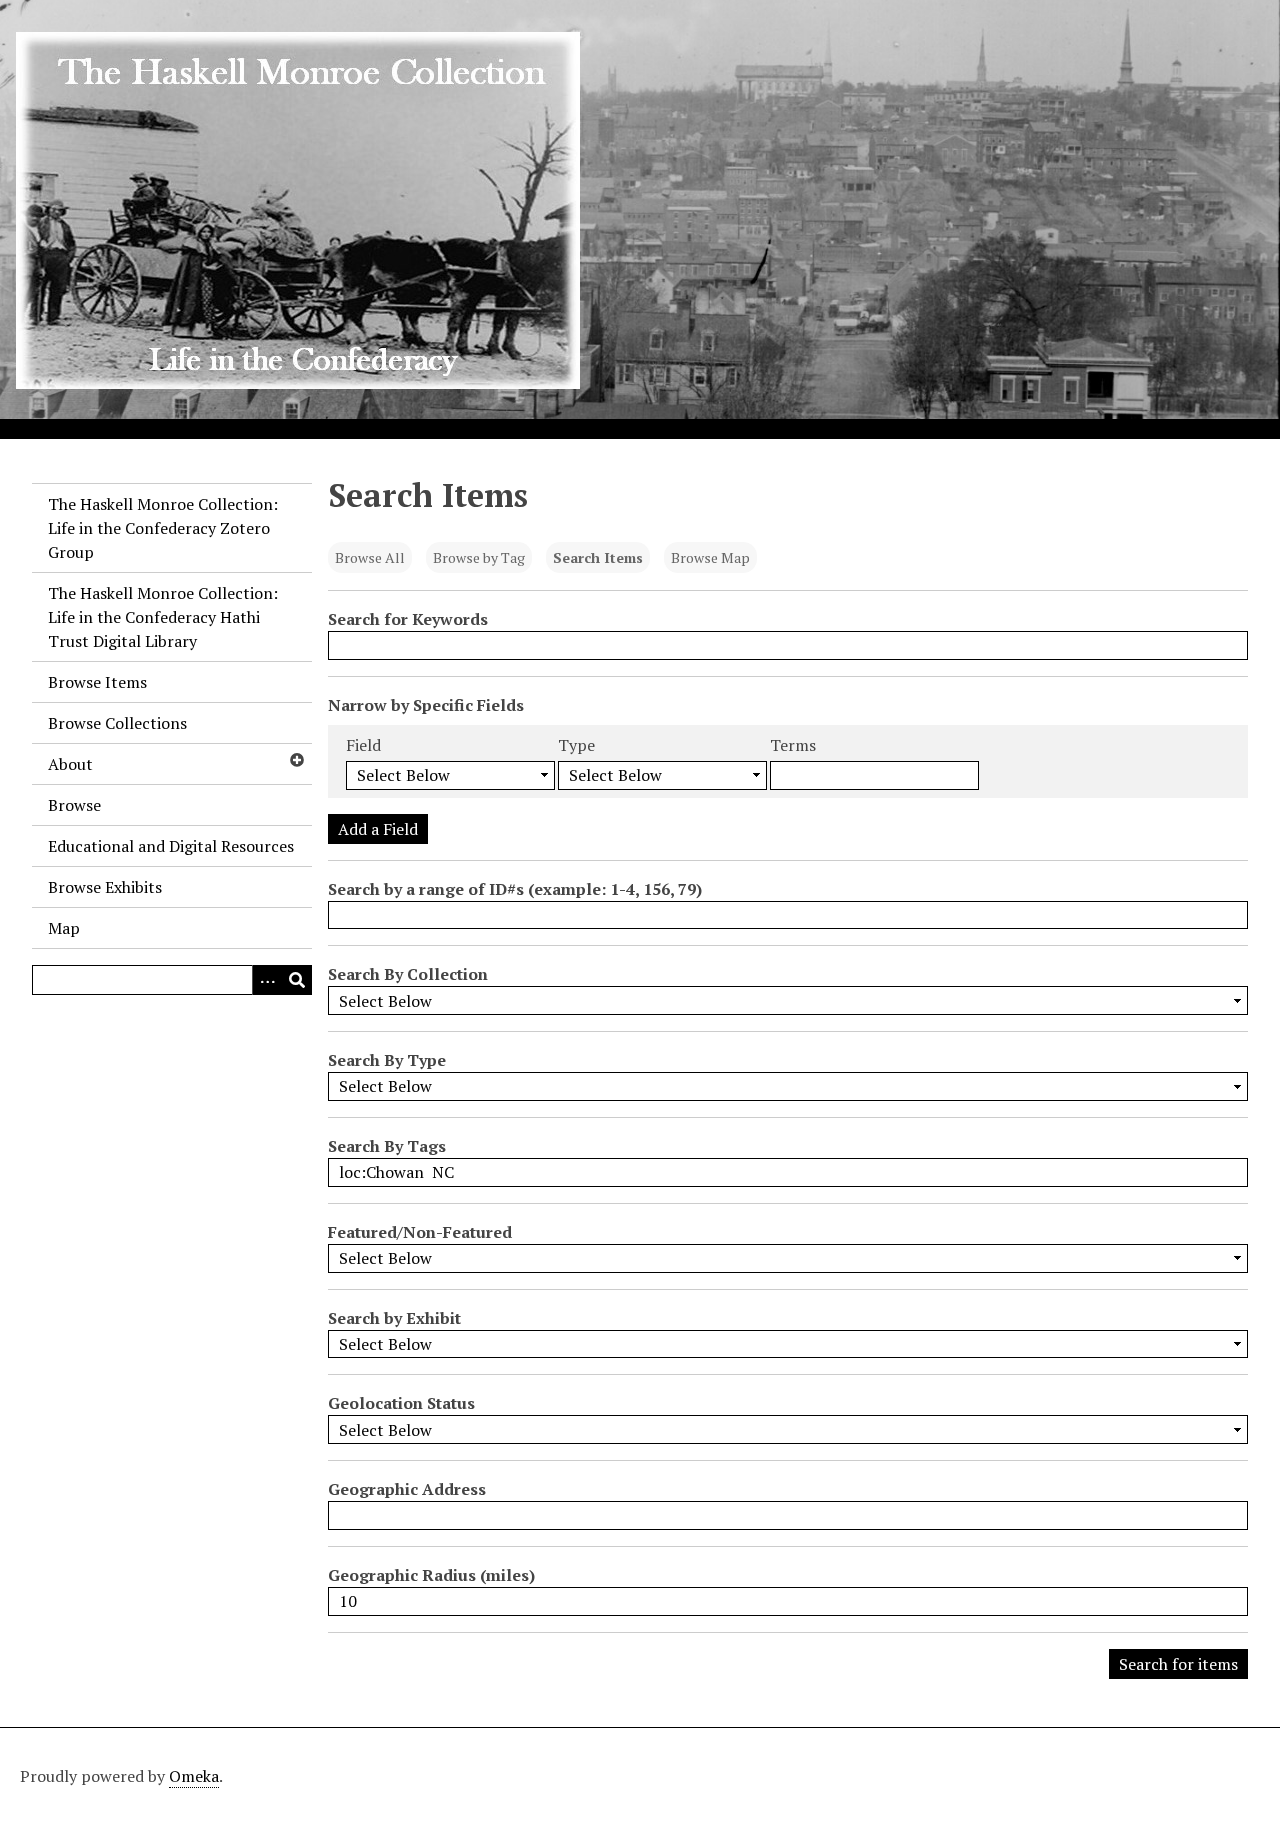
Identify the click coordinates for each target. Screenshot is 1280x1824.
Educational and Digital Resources (171, 846)
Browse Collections (117, 723)
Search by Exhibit (394, 1318)
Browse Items (97, 682)
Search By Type (387, 1060)
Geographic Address (407, 1489)
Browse (74, 805)
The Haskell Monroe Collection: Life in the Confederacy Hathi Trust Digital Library (163, 617)
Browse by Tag (479, 557)
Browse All (370, 557)
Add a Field (378, 829)
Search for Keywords (408, 619)
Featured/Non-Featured (420, 1232)
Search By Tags (387, 1146)
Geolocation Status (401, 1403)
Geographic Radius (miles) (431, 1575)
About (70, 764)
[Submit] (297, 980)
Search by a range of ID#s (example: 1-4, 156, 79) (515, 889)
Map (64, 928)
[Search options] (267, 980)
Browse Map (710, 557)
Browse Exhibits (105, 887)
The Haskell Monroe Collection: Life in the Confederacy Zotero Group (163, 528)
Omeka (194, 1776)
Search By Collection (408, 974)
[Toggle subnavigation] (296, 760)
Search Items (598, 557)
